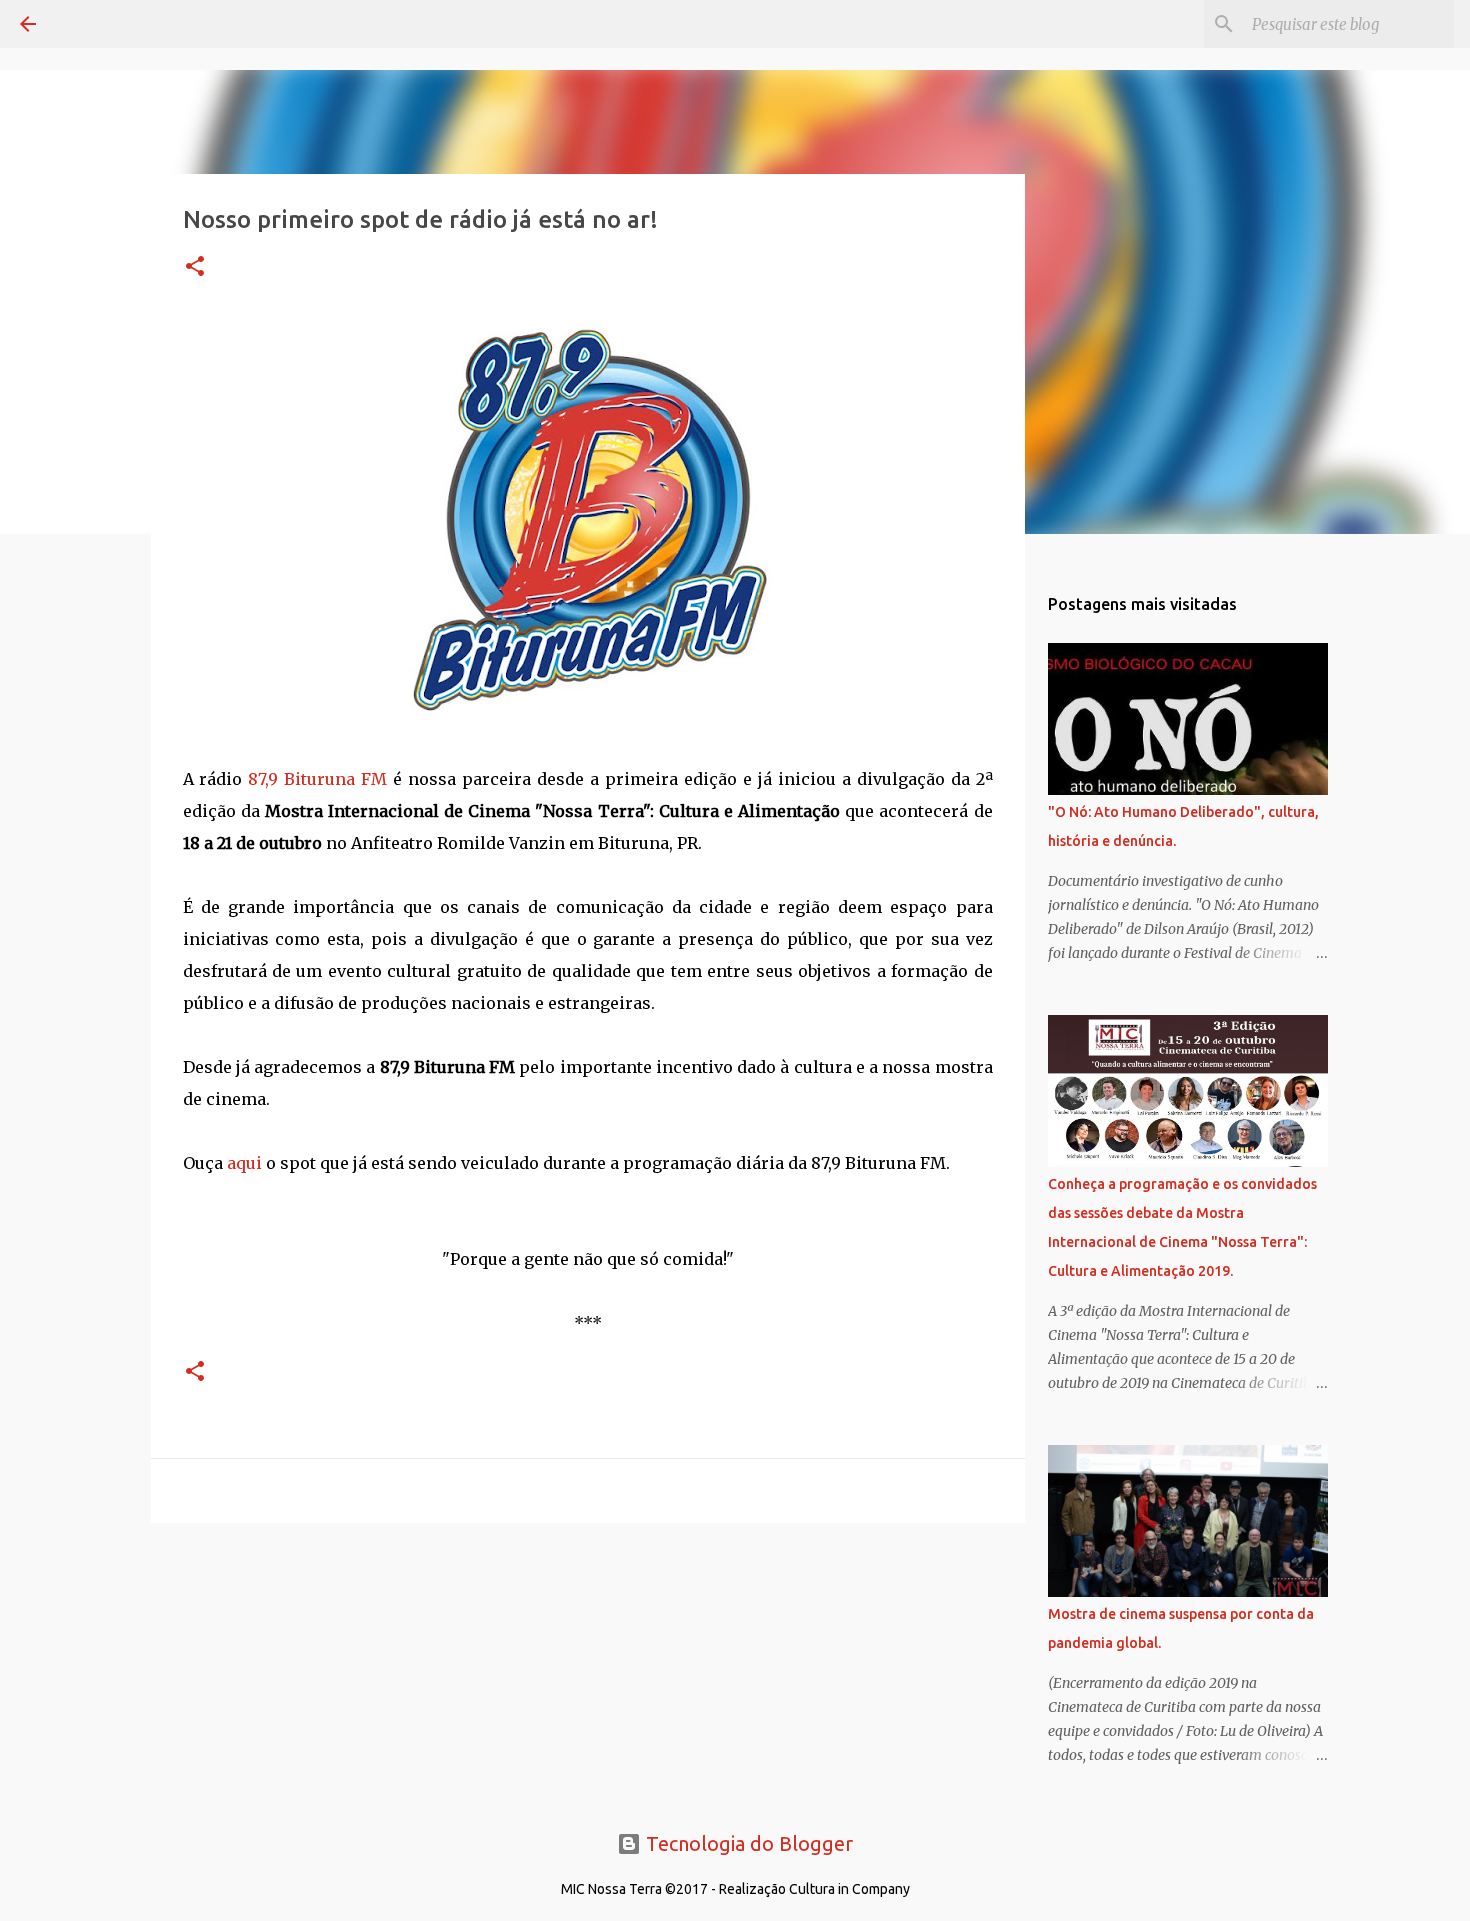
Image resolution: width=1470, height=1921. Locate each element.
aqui (244, 1163)
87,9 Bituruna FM (317, 779)
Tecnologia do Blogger (747, 1843)
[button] (195, 267)
